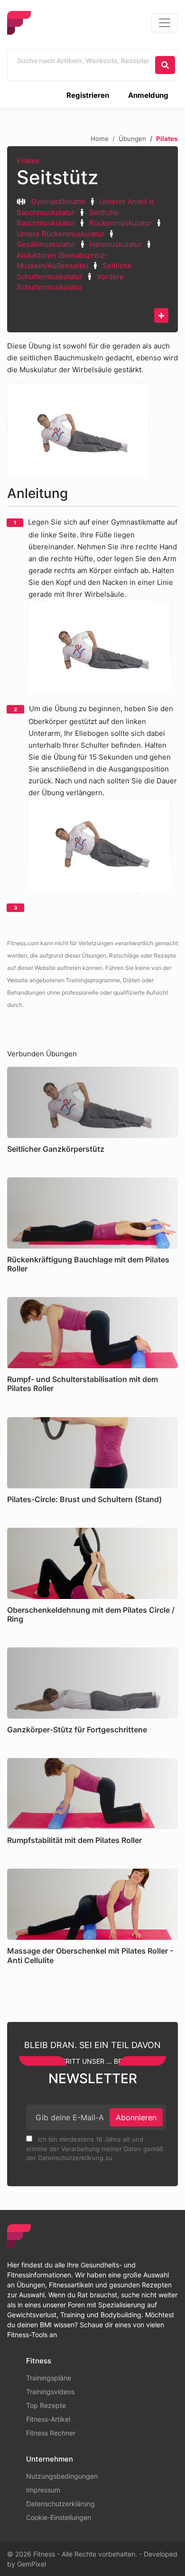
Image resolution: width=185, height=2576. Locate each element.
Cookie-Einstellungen (59, 2517)
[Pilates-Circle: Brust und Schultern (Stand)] (92, 1453)
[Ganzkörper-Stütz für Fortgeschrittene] (92, 1683)
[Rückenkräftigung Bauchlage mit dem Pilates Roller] (92, 1213)
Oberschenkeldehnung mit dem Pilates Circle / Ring (91, 1614)
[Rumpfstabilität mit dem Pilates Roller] (92, 1794)
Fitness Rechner (51, 2433)
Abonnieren (136, 2117)
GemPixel (32, 2564)
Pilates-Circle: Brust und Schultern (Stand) (84, 1499)
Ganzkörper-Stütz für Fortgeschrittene (77, 1730)
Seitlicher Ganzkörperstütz (56, 1149)
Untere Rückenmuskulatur (60, 234)
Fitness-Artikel (48, 2419)
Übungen (132, 139)
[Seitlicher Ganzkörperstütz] (92, 1102)
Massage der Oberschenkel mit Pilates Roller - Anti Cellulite (90, 1955)
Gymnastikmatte (58, 202)
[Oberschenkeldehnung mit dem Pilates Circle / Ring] (92, 1563)
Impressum (43, 2490)
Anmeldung (148, 95)
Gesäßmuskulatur (46, 244)
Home (100, 139)
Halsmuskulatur (116, 244)
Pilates (28, 161)
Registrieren (88, 95)
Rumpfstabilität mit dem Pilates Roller (74, 1840)
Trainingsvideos (50, 2392)
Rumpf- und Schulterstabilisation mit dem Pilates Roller (83, 1384)
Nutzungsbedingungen (62, 2476)
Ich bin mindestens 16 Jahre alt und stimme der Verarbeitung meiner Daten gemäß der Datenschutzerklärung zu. (95, 2148)
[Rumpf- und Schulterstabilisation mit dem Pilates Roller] (92, 1333)
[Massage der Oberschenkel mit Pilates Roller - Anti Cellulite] (92, 1904)
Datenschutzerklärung (60, 2504)
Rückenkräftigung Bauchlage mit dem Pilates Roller (88, 1264)
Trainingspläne (49, 2378)
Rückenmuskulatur (120, 223)
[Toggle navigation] (165, 23)
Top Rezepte (46, 2405)
